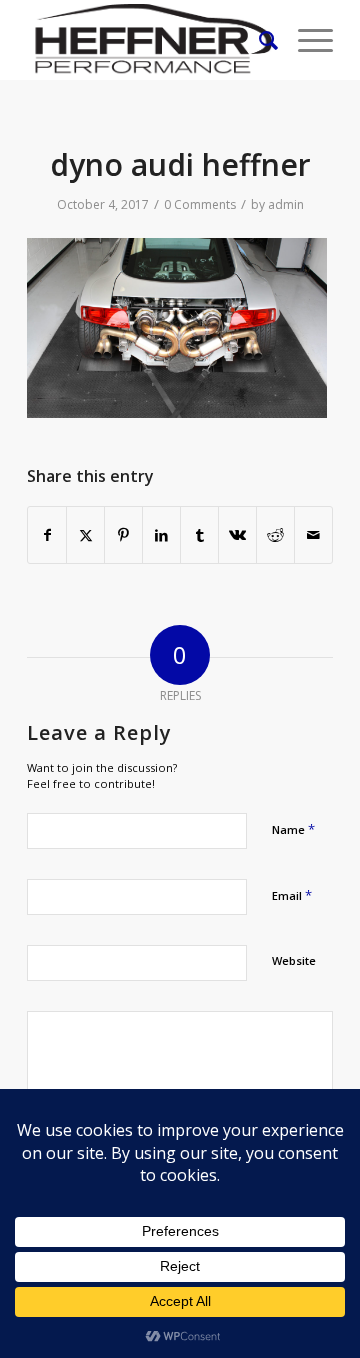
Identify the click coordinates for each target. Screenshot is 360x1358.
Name (293, 829)
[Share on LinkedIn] (161, 535)
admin (286, 204)
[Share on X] (85, 535)
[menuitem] (258, 40)
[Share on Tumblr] (199, 535)
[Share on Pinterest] (123, 535)
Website (294, 960)
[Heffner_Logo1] (149, 40)
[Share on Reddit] (275, 535)
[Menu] (305, 40)
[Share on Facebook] (47, 535)
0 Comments (200, 204)
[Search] (258, 40)
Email (292, 895)
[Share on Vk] (237, 535)
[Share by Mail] (313, 535)
